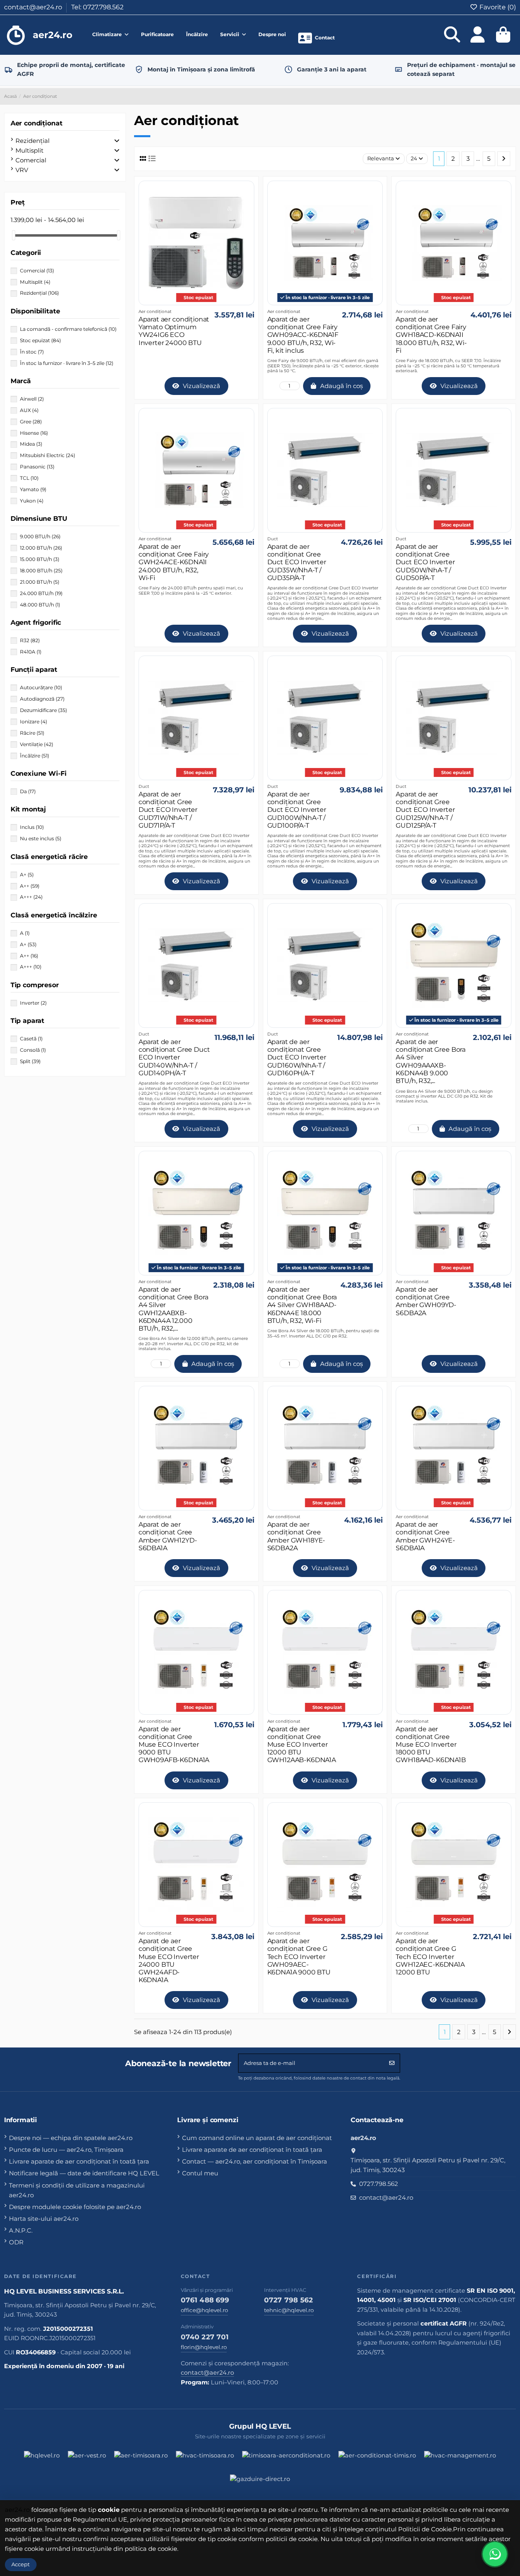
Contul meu (200, 2173)
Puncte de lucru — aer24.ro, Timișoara (66, 2150)
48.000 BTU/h (40, 605)
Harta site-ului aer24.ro (44, 2219)
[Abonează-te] (392, 2063)
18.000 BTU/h (41, 571)
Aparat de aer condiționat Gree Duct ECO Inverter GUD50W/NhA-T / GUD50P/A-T (425, 562)
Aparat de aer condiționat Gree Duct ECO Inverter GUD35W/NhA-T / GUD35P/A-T (297, 562)
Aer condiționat (37, 123)
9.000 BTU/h (40, 536)
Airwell (32, 399)
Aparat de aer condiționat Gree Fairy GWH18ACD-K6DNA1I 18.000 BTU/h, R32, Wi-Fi (431, 335)
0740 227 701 (205, 2337)
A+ (27, 875)
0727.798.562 (379, 2184)
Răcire (32, 733)
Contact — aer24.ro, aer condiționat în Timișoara (255, 2161)
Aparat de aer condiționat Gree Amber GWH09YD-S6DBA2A (426, 1301)
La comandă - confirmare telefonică (68, 329)
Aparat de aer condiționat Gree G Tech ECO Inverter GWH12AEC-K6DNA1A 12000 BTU (430, 1957)
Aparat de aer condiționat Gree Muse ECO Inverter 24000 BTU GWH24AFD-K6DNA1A (169, 1960)
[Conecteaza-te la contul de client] (478, 35)
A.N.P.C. (21, 2230)
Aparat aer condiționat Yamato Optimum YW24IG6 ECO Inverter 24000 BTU (174, 331)
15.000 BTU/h (40, 559)
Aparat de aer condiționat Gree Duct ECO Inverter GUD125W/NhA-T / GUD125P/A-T (425, 810)
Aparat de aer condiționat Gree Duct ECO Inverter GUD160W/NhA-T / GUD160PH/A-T (297, 1057)
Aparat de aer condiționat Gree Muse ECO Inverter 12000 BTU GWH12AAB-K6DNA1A (302, 1745)
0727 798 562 (288, 2300)
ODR (16, 2242)
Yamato (33, 489)
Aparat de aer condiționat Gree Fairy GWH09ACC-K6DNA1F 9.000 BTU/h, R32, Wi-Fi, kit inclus (303, 335)
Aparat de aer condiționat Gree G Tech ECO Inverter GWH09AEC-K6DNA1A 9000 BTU (299, 1957)
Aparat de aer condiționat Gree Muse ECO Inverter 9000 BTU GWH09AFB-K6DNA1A (174, 1745)
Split (30, 1061)
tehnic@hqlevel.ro (289, 2310)
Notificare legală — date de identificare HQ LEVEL (84, 2173)
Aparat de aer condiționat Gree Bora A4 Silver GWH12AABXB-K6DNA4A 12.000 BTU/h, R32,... (173, 1309)
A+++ (31, 897)
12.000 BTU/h (41, 548)
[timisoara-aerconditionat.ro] (286, 2459)
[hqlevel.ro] (42, 2459)
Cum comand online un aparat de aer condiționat (257, 2138)
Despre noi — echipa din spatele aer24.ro (71, 2138)
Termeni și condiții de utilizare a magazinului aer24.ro (77, 2190)
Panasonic (37, 467)
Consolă (33, 1050)
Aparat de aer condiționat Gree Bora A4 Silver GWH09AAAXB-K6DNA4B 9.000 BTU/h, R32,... (431, 1061)
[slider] (13, 235)
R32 (30, 640)
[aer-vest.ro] (87, 2459)
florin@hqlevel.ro (204, 2347)
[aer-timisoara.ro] (141, 2459)
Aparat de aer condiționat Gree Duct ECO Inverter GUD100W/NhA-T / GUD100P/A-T (297, 810)
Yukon (32, 501)
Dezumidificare (43, 710)
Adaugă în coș (341, 386)
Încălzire (35, 756)
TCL (29, 478)
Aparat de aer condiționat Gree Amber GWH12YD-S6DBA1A (168, 1536)
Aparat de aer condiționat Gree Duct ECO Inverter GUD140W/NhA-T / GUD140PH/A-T (174, 1057)
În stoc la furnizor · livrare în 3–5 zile (67, 363)
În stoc (32, 352)
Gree (31, 422)
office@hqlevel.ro (204, 2310)
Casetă (31, 1039)
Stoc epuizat (40, 340)
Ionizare (34, 722)
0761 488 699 (205, 2300)
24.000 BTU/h (41, 593)
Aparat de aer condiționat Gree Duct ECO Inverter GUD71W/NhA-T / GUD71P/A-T (168, 810)
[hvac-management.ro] (460, 2459)
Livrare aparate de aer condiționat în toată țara (79, 2161)
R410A (31, 652)
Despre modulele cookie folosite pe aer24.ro (75, 2207)
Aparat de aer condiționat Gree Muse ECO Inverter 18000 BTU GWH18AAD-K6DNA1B (431, 1745)
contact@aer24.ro (34, 7)
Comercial (31, 160)
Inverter (33, 1003)
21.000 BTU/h (40, 582)
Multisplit (29, 150)
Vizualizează (201, 386)
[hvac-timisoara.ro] (205, 2459)
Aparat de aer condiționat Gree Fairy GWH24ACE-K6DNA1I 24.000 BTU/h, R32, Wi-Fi (174, 562)
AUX (29, 410)
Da (28, 791)
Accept (21, 2564)
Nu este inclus (41, 838)
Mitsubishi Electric (48, 455)
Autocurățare (41, 687)
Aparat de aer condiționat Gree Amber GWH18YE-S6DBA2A (296, 1536)
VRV (22, 170)
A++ (30, 886)
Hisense (34, 433)
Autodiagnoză (42, 699)
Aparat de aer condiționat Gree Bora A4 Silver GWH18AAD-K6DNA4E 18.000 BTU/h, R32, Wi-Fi (302, 1305)
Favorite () (497, 7)
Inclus (32, 827)
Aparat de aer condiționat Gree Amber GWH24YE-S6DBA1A (425, 1536)
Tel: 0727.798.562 (97, 7)
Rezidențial (32, 141)
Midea (31, 444)
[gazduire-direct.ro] (260, 2483)
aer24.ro (17, 2510)
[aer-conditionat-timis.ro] (377, 2459)
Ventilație (37, 744)
